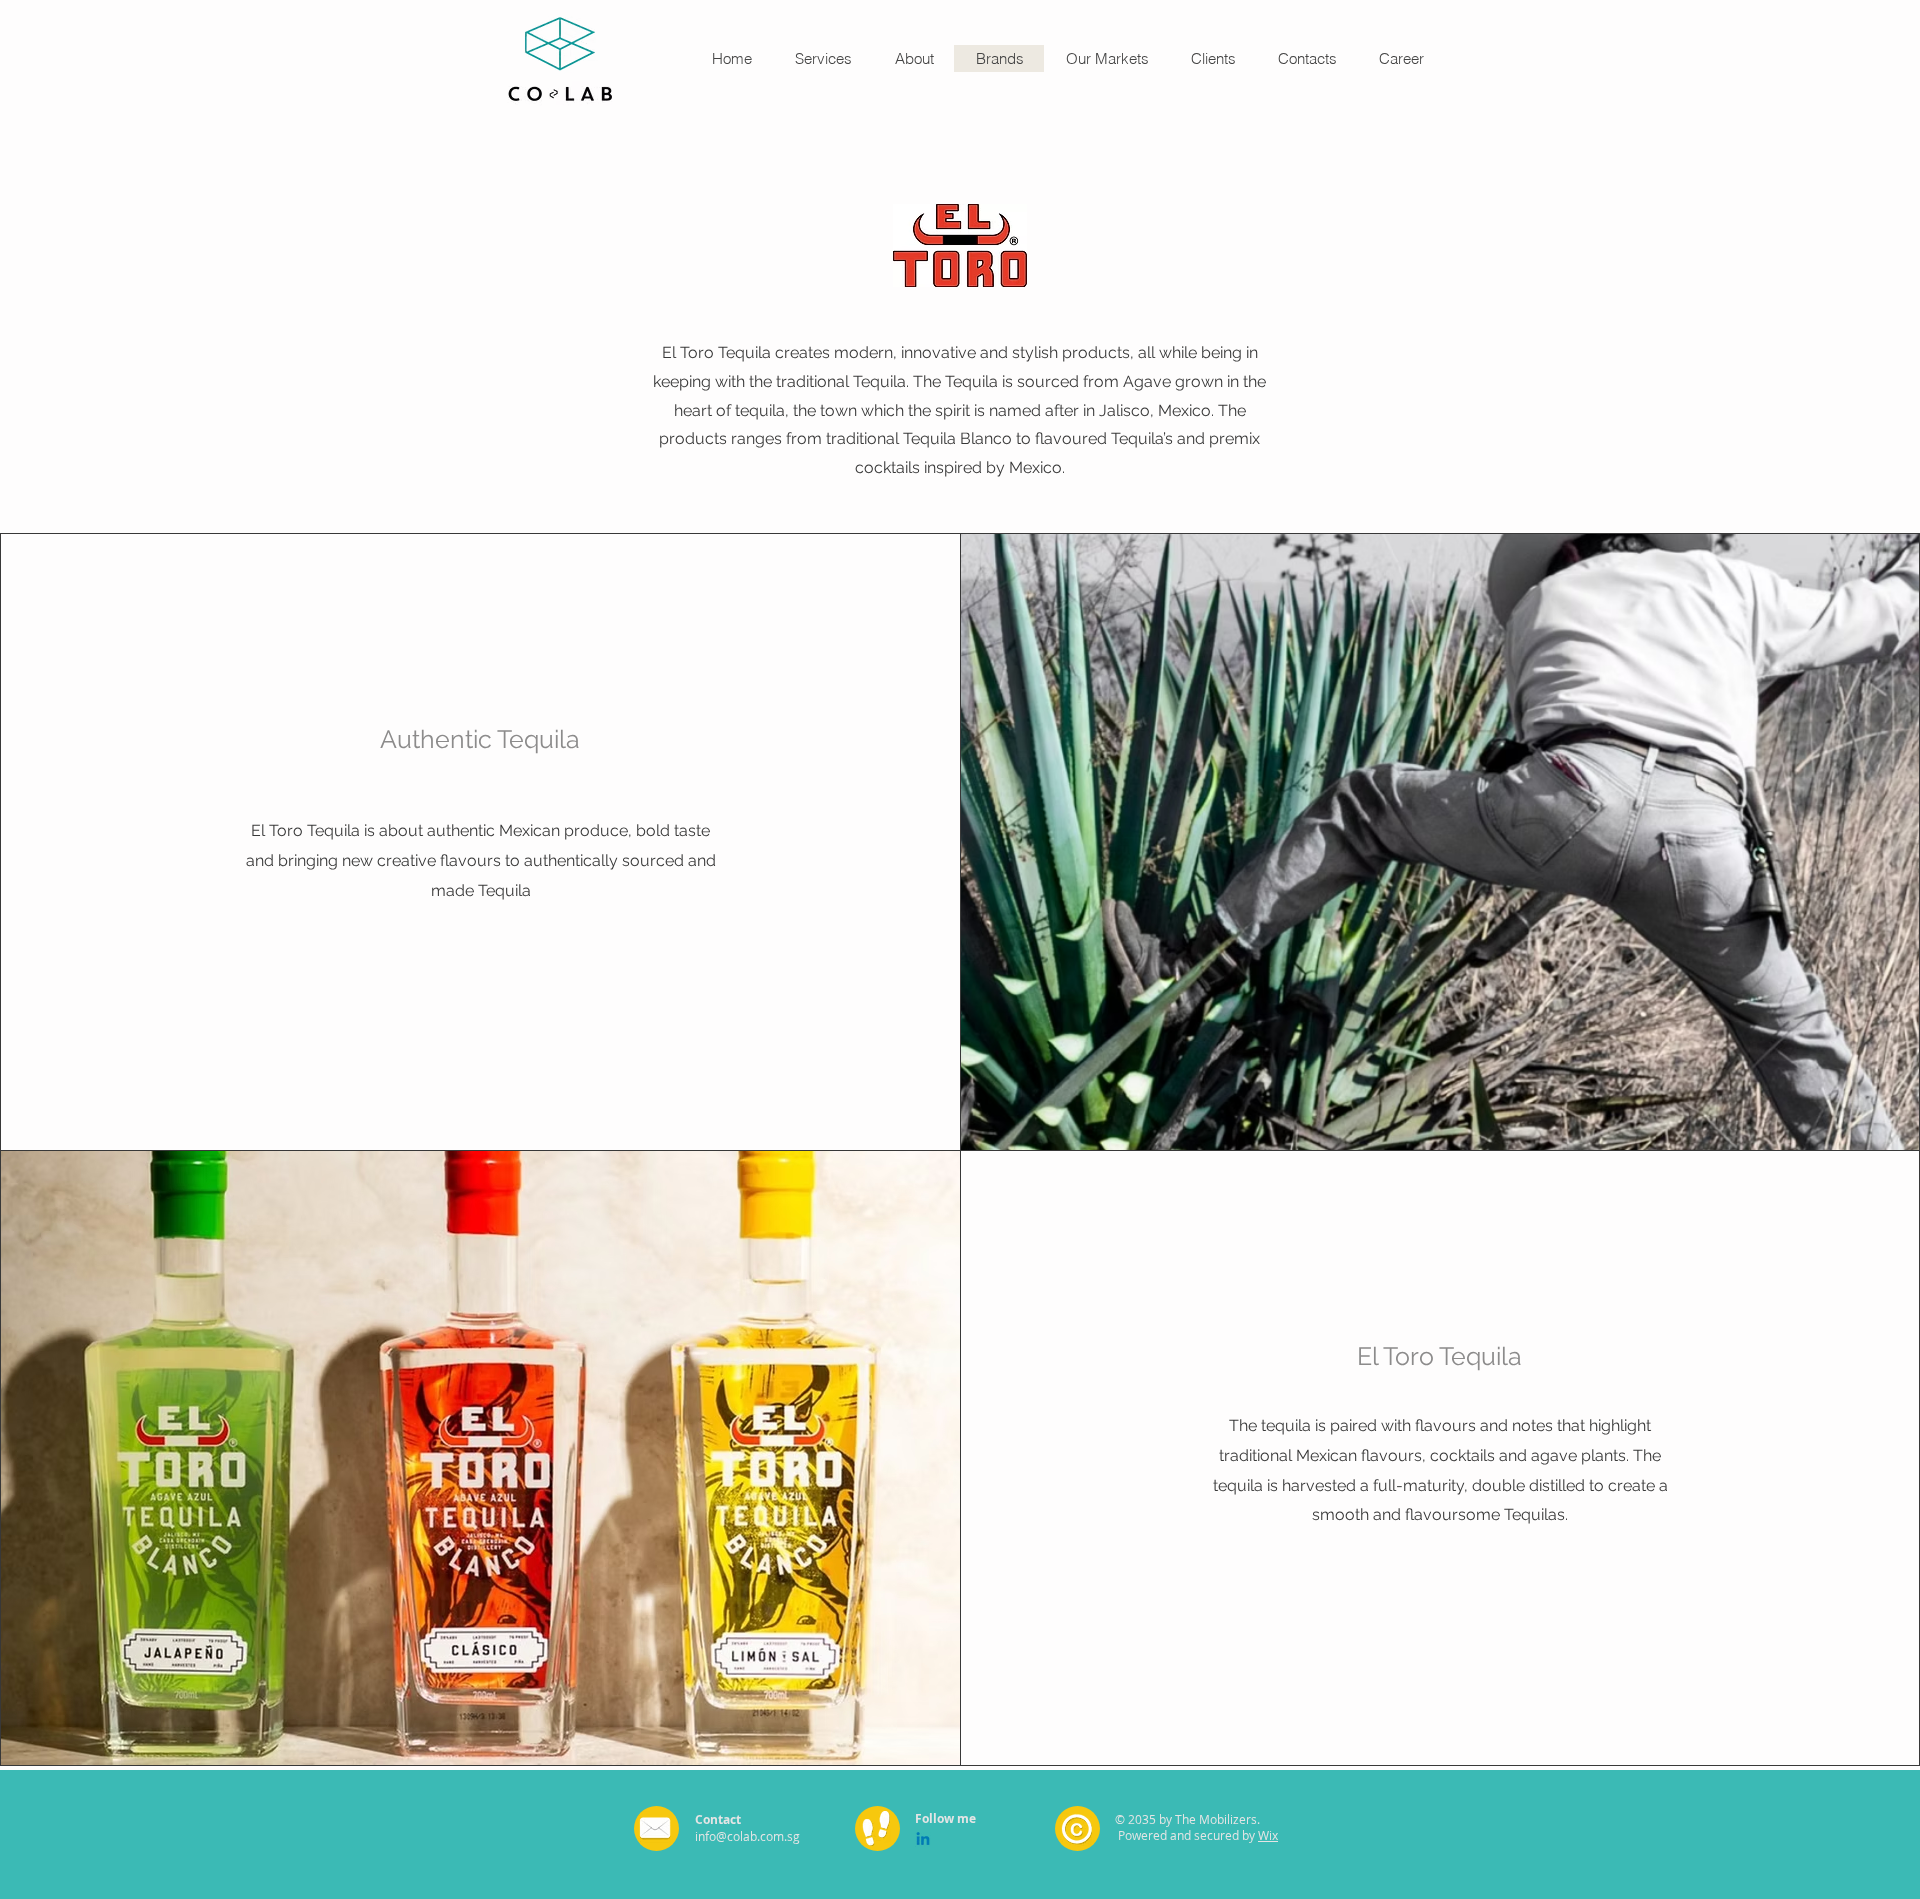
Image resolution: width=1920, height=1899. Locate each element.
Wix (1268, 1835)
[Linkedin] (923, 1840)
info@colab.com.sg (747, 1836)
